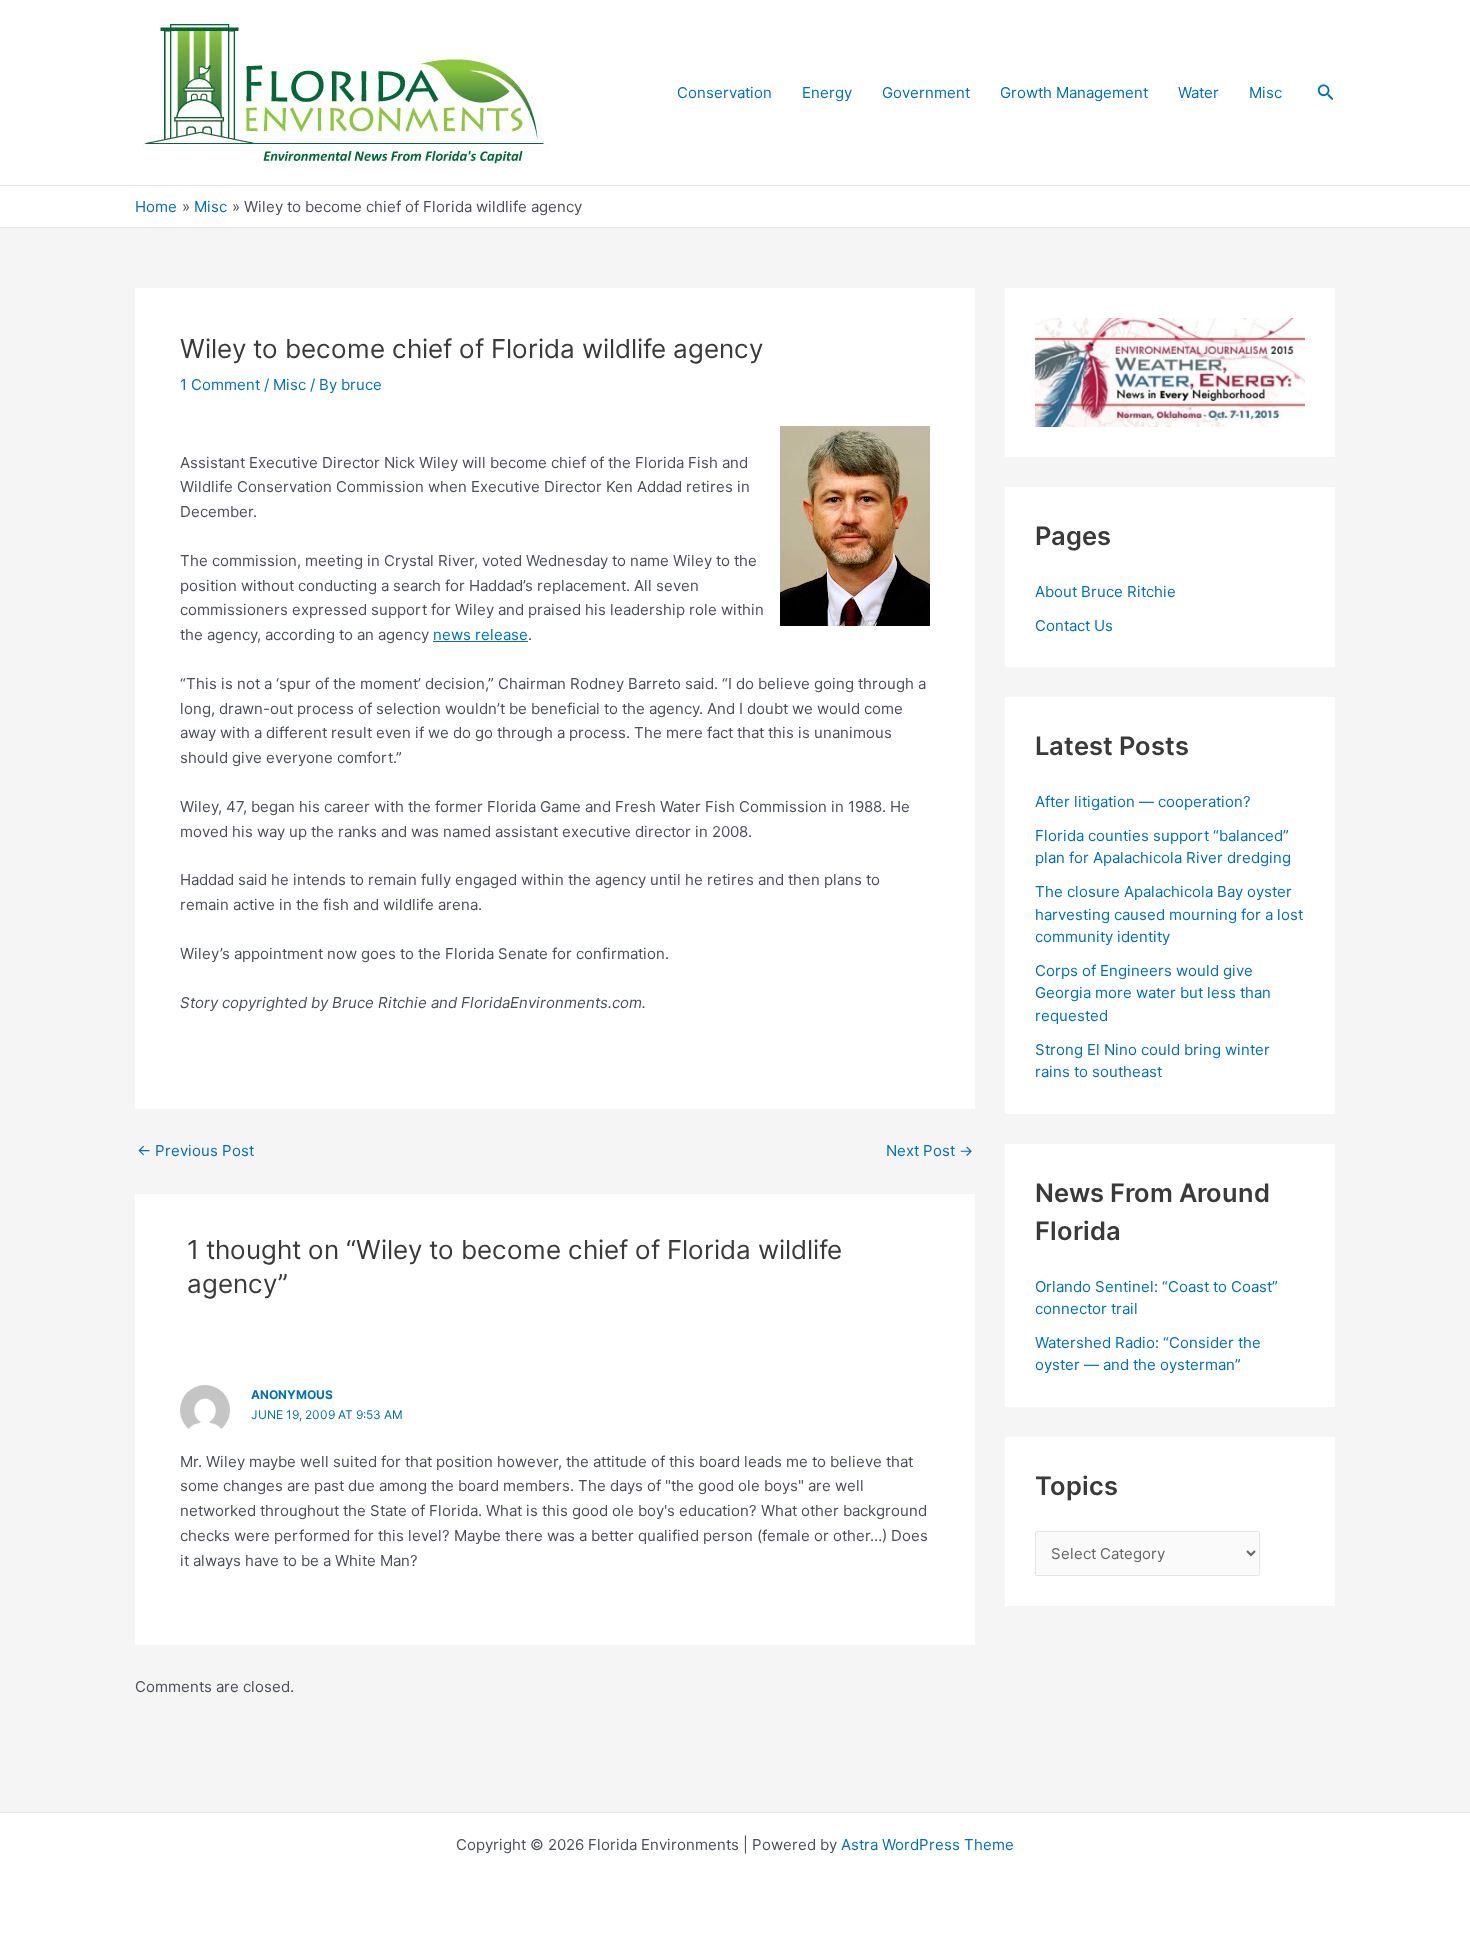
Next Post (929, 1150)
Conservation (724, 92)
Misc (1265, 92)
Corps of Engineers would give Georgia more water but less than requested (1153, 993)
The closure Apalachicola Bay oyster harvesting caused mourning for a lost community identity (1169, 914)
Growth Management (1074, 92)
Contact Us (1074, 625)
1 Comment (220, 384)
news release (480, 634)
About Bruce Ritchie (1105, 591)
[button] (1326, 92)
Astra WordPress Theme (927, 1844)
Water (1198, 92)
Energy (827, 92)
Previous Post (195, 1150)
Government (926, 92)
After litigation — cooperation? (1145, 801)
